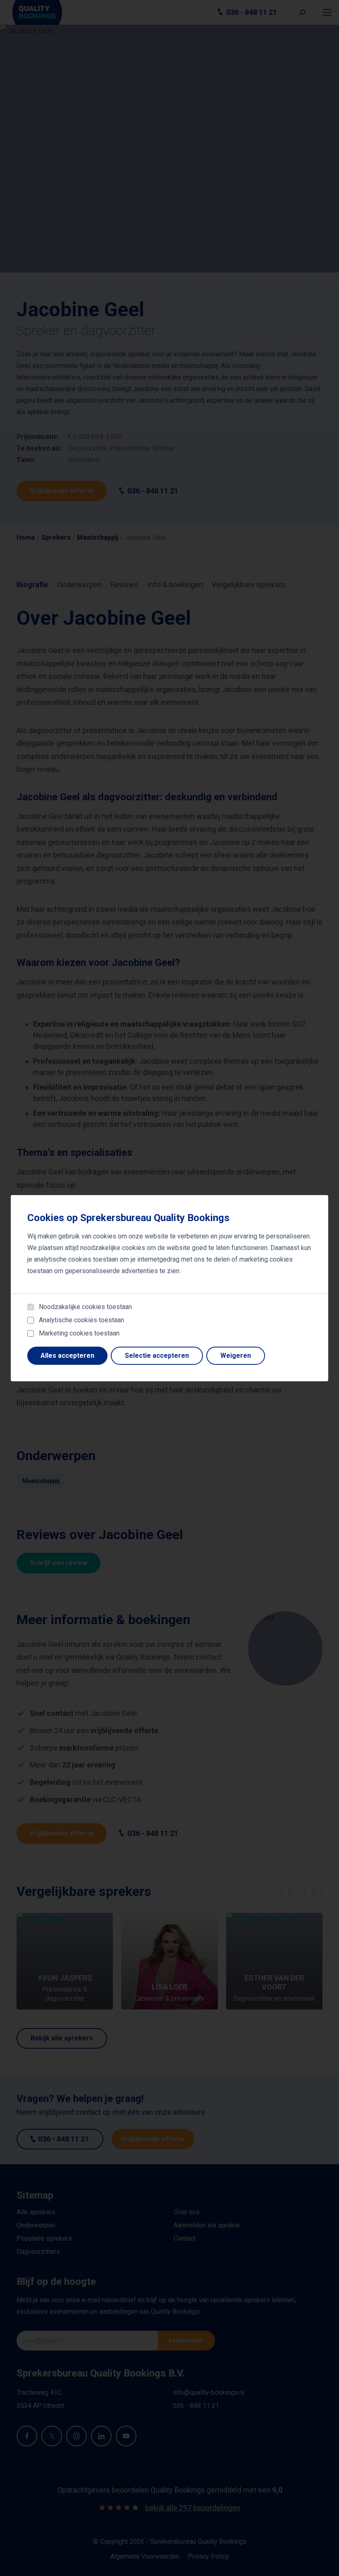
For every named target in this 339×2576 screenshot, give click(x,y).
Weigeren (236, 1356)
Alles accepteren (67, 1356)
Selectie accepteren (157, 1356)
